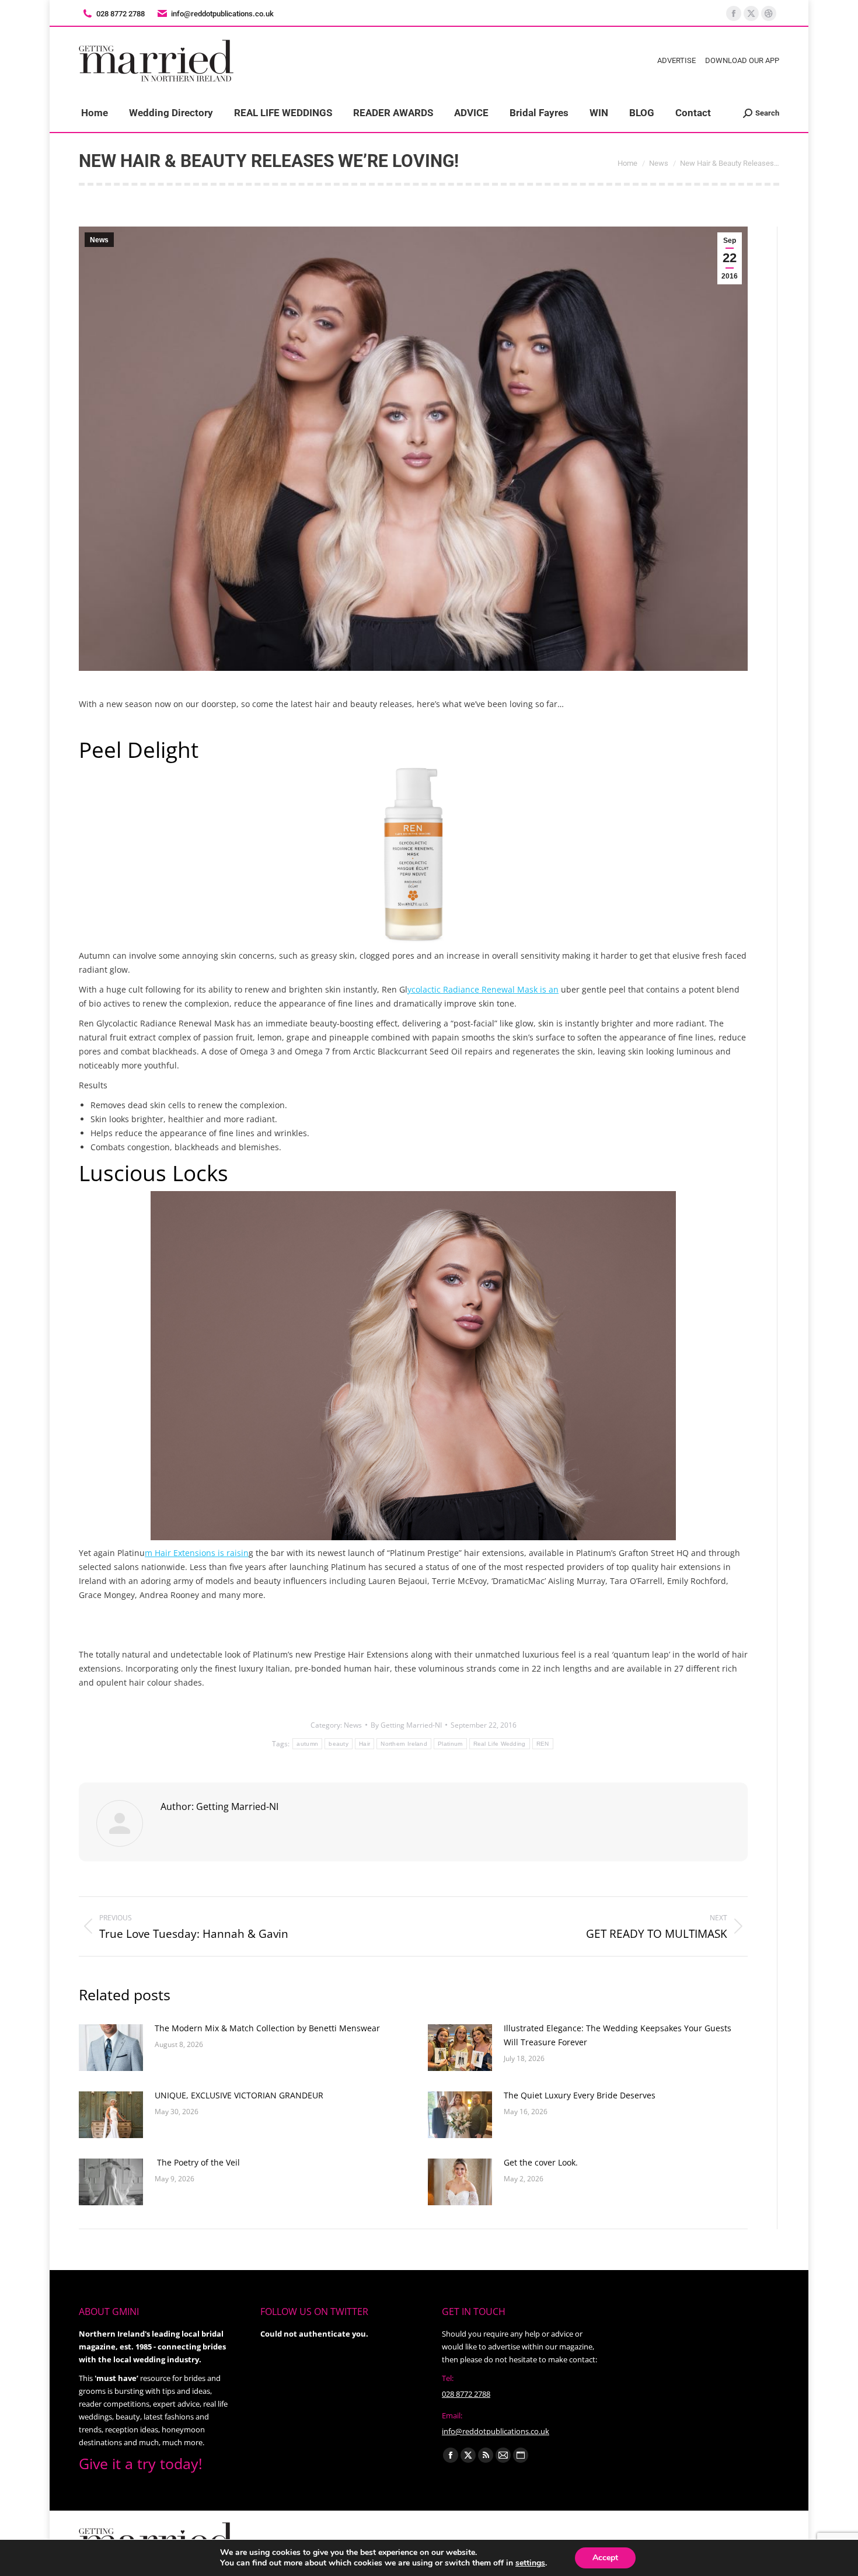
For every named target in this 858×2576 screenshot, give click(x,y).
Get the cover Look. (541, 2162)
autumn (307, 1744)
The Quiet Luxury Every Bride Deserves (580, 2095)
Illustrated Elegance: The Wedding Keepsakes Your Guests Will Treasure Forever (618, 2035)
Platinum (450, 1744)
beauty (339, 1744)
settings (530, 2563)
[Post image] (111, 2048)
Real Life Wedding (500, 1744)
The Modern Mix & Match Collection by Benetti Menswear (267, 2028)
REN (543, 1744)
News (99, 240)
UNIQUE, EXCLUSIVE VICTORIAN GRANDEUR (240, 2095)
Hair (365, 1744)
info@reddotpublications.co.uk (222, 14)
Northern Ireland (404, 1744)
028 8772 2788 (466, 2394)
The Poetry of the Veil (197, 2162)
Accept (605, 2558)
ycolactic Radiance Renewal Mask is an (483, 989)
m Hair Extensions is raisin (197, 1553)
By (406, 1725)
